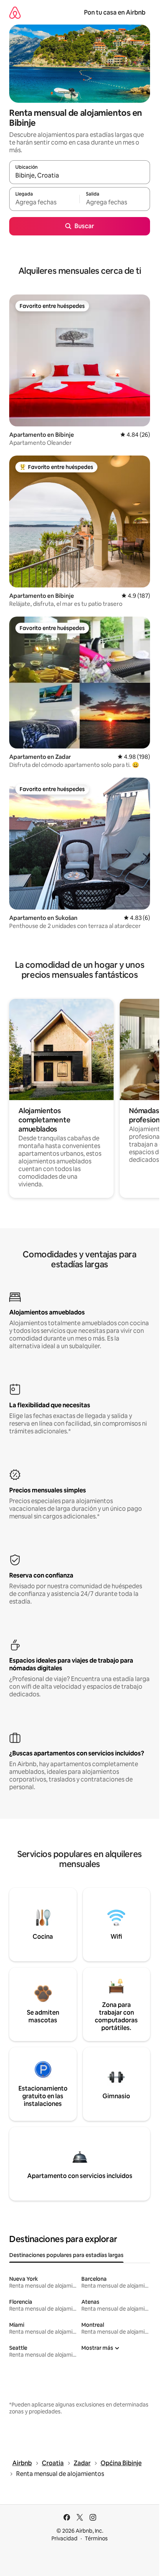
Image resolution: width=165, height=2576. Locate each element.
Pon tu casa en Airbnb (115, 12)
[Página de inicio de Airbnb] (15, 12)
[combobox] (80, 176)
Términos (96, 2538)
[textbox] (44, 202)
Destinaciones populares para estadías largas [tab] (66, 2255)
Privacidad (64, 2538)
